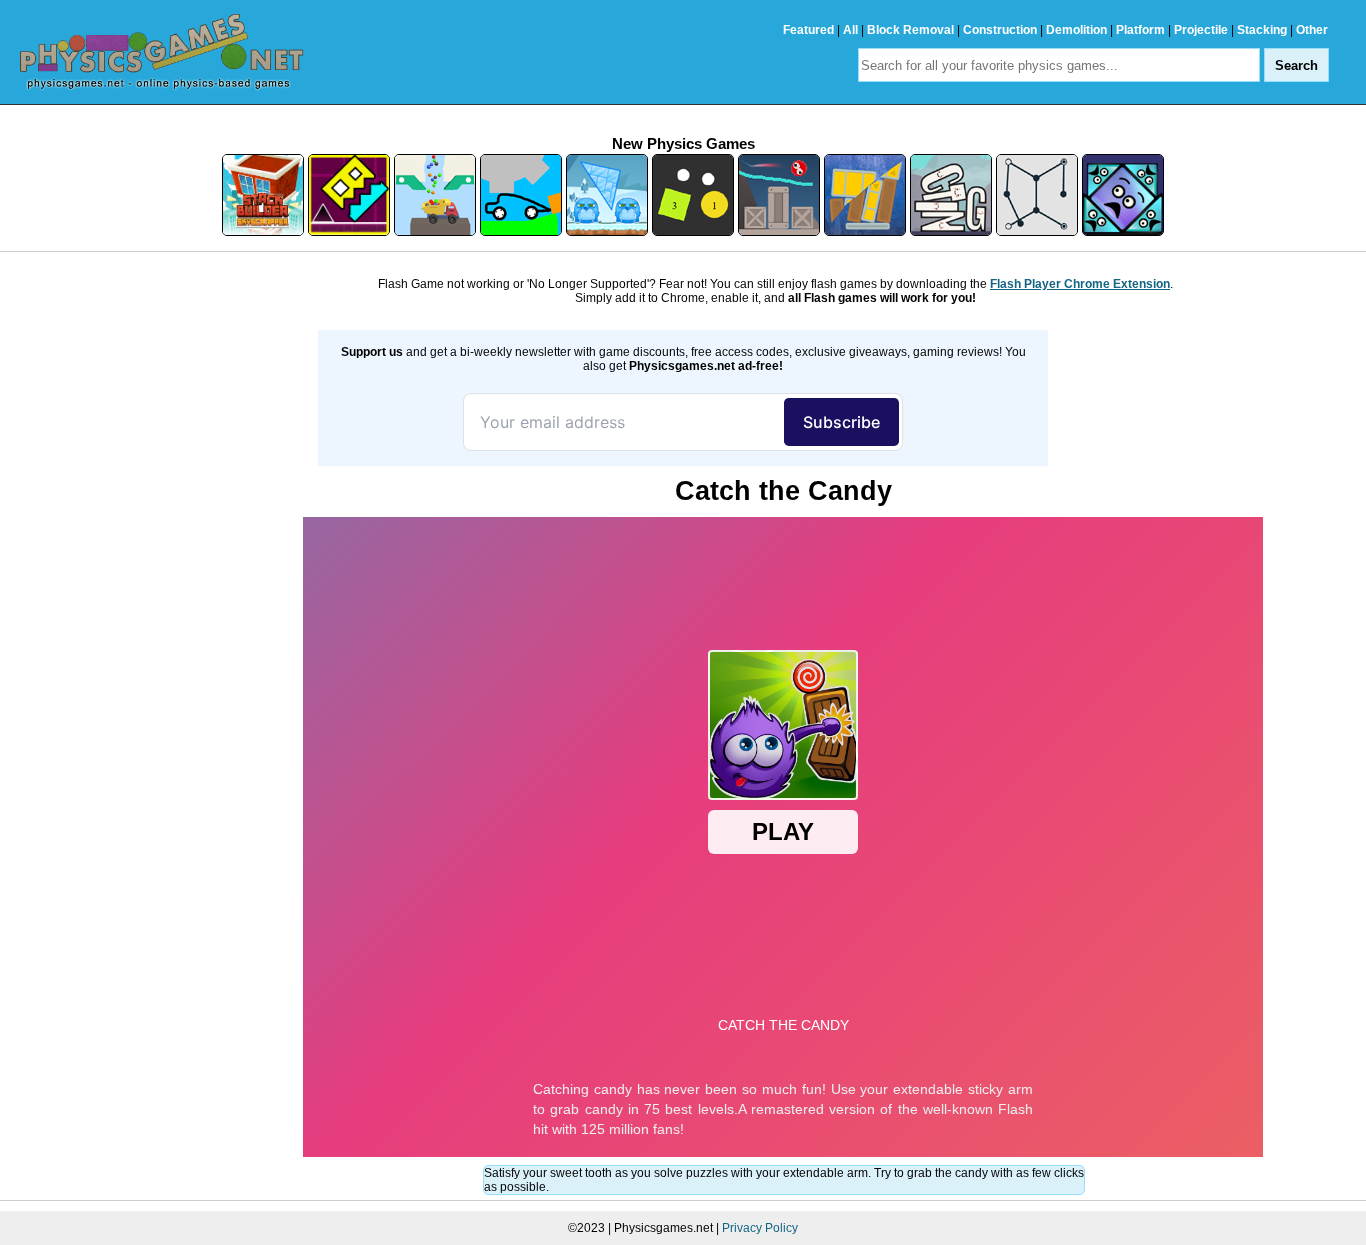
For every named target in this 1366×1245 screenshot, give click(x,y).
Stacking (1262, 30)
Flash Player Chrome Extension (1080, 284)
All (850, 30)
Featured (808, 30)
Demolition (1076, 30)
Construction (1000, 30)
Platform (1140, 30)
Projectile (1201, 30)
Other (1312, 30)
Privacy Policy (760, 1228)
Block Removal (910, 30)
